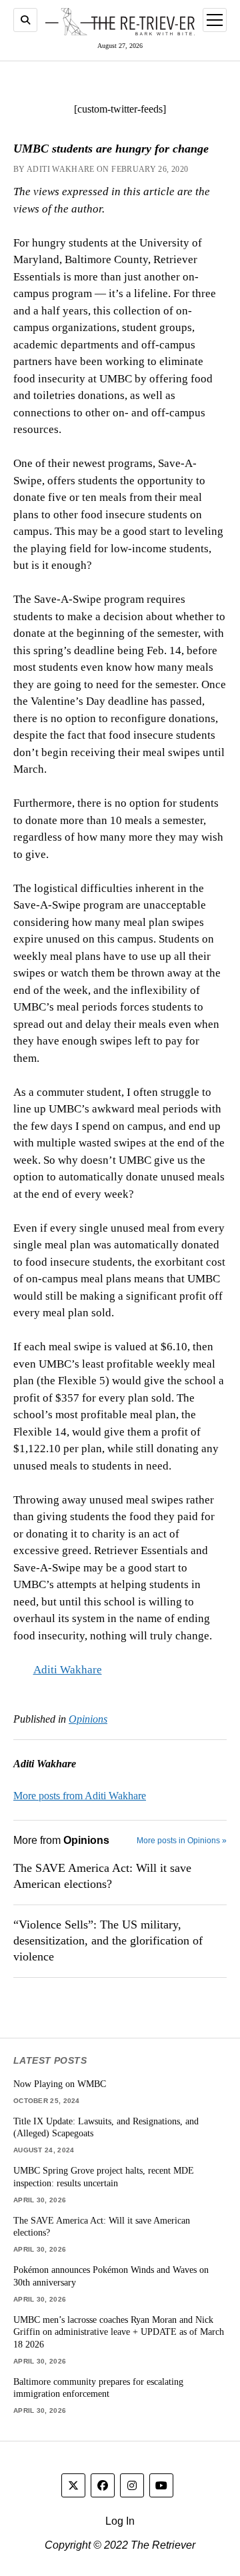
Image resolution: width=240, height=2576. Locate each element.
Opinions (88, 1719)
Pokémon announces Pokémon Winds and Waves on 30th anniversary (111, 2276)
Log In (120, 2521)
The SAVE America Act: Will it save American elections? (102, 1876)
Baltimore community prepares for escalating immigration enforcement (98, 2388)
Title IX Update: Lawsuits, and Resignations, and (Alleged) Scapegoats (106, 2127)
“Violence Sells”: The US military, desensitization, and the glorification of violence (108, 1940)
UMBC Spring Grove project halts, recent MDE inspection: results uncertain (104, 2177)
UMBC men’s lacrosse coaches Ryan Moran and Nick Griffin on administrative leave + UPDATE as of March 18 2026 (119, 2332)
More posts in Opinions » (182, 1841)
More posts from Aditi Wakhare (80, 1796)
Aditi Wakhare (68, 1670)
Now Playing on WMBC (60, 2084)
